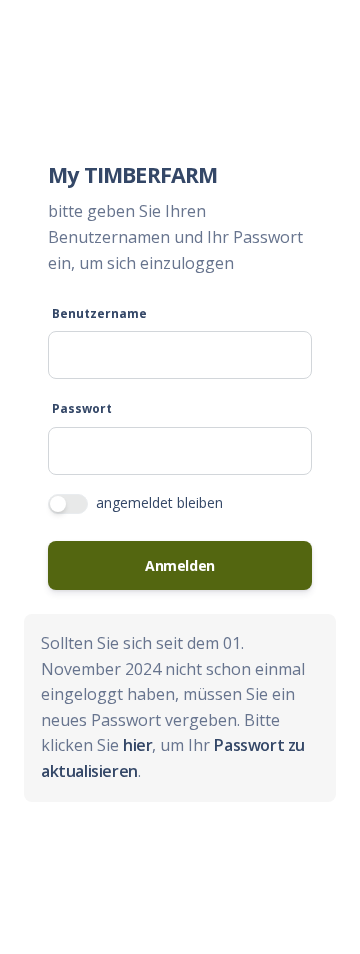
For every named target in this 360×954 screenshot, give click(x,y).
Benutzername (99, 313)
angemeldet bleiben (159, 502)
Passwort (82, 408)
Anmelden (180, 565)
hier (137, 745)
